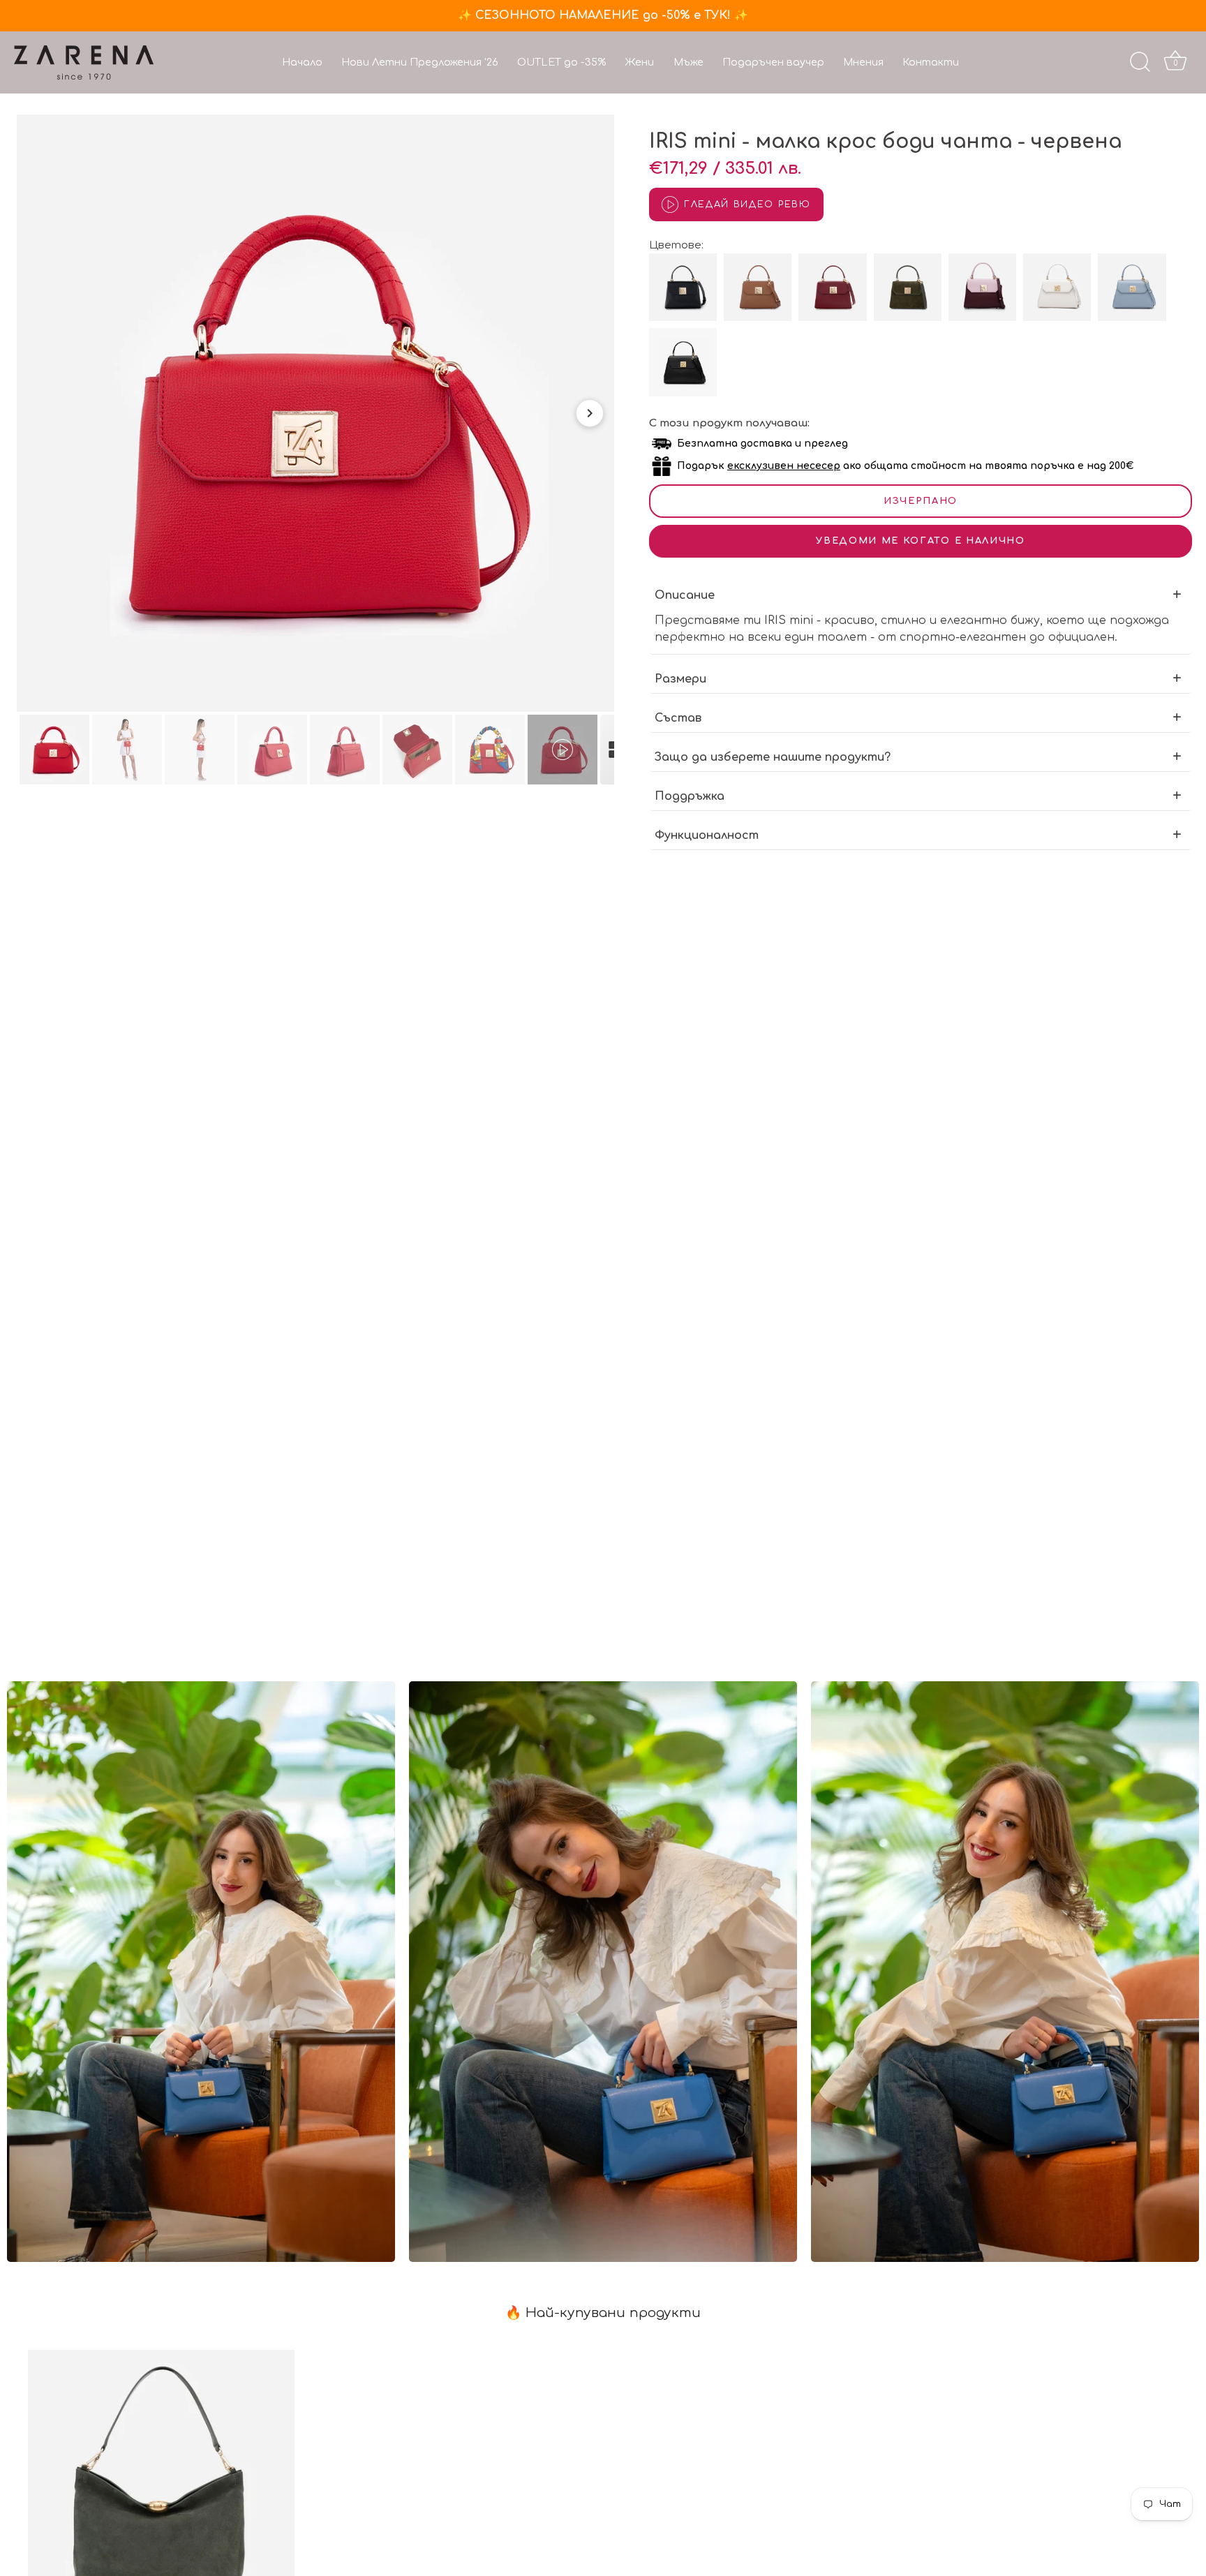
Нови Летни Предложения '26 (420, 62)
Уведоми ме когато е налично (921, 541)
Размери (680, 679)
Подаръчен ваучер (773, 62)
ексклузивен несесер (784, 466)
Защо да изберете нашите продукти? (773, 757)
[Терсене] (1140, 62)
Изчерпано (921, 501)
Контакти (931, 62)
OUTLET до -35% (561, 62)
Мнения (863, 62)
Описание (685, 595)
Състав (678, 718)
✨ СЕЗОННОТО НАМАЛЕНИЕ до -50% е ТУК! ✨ (603, 15)
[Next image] (590, 413)
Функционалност (707, 835)
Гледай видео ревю (747, 204)
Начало (302, 62)
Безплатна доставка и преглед (762, 444)
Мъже (688, 62)
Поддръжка (690, 796)
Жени (639, 62)
